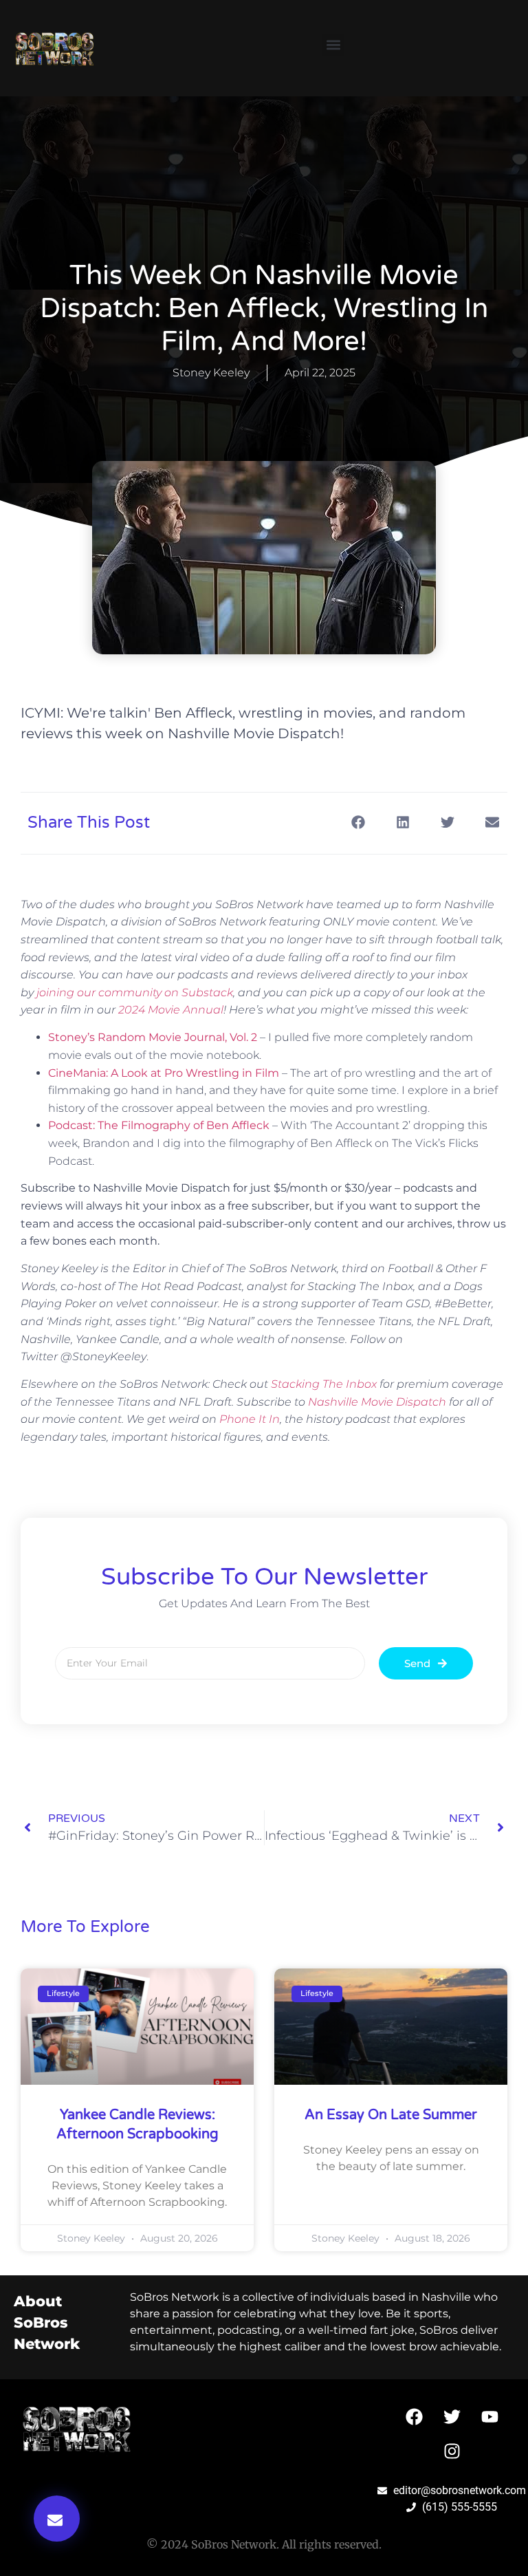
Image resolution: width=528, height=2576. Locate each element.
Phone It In (250, 1419)
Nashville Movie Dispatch (377, 1402)
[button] (333, 45)
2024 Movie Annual (171, 1010)
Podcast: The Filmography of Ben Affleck (159, 1125)
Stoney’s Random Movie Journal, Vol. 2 (153, 1037)
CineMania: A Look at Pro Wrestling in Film (164, 1073)
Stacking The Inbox (324, 1384)
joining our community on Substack (135, 992)
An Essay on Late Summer (391, 2115)
